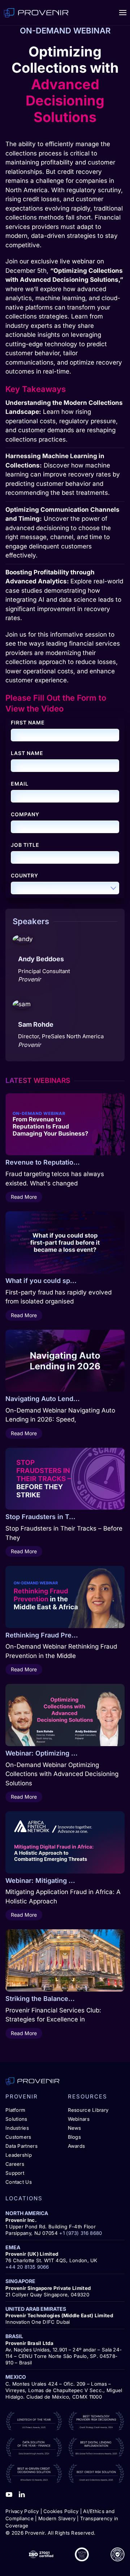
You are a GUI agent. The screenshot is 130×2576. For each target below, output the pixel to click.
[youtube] (9, 2494)
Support (15, 2173)
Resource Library (88, 2110)
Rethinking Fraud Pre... (42, 1635)
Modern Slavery (57, 2518)
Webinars (79, 2119)
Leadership (19, 2155)
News (75, 2128)
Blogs (75, 2137)
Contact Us (19, 2182)
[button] (123, 13)
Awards (77, 2146)
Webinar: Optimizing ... (42, 1753)
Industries (17, 2128)
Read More (24, 1197)
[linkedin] (22, 2494)
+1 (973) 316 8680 (81, 2233)
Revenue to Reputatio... (43, 1162)
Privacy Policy (22, 2511)
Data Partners (21, 2146)
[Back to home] (36, 13)
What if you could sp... (41, 1281)
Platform (15, 2110)
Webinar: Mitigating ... (40, 1881)
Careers (15, 2164)
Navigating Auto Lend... (43, 1399)
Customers (18, 2137)
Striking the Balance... (40, 1999)
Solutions (16, 2119)
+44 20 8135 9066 (27, 2267)
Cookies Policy (61, 2511)
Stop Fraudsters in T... (40, 1517)
